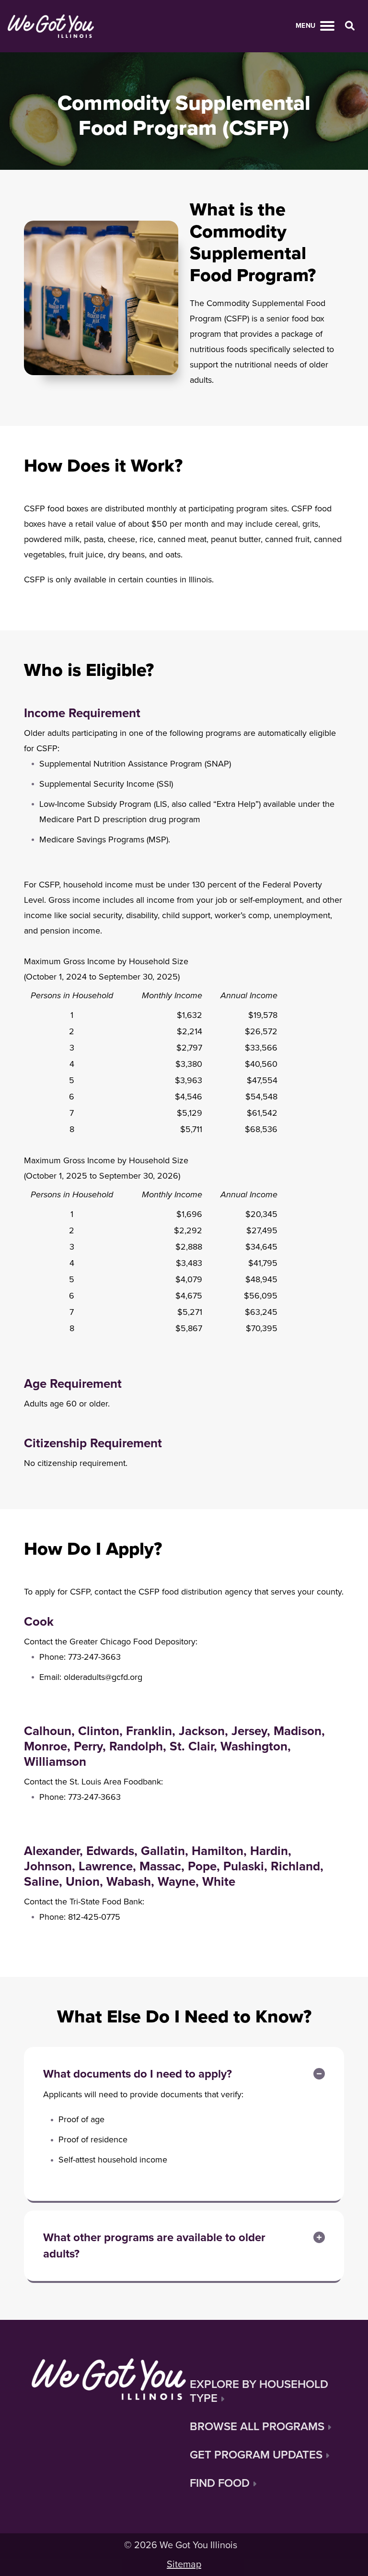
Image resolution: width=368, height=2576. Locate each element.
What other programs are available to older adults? (154, 2246)
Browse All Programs (257, 2427)
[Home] (51, 26)
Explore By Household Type (259, 2391)
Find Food (220, 2483)
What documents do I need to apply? (138, 2074)
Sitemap (184, 2564)
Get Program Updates (256, 2455)
